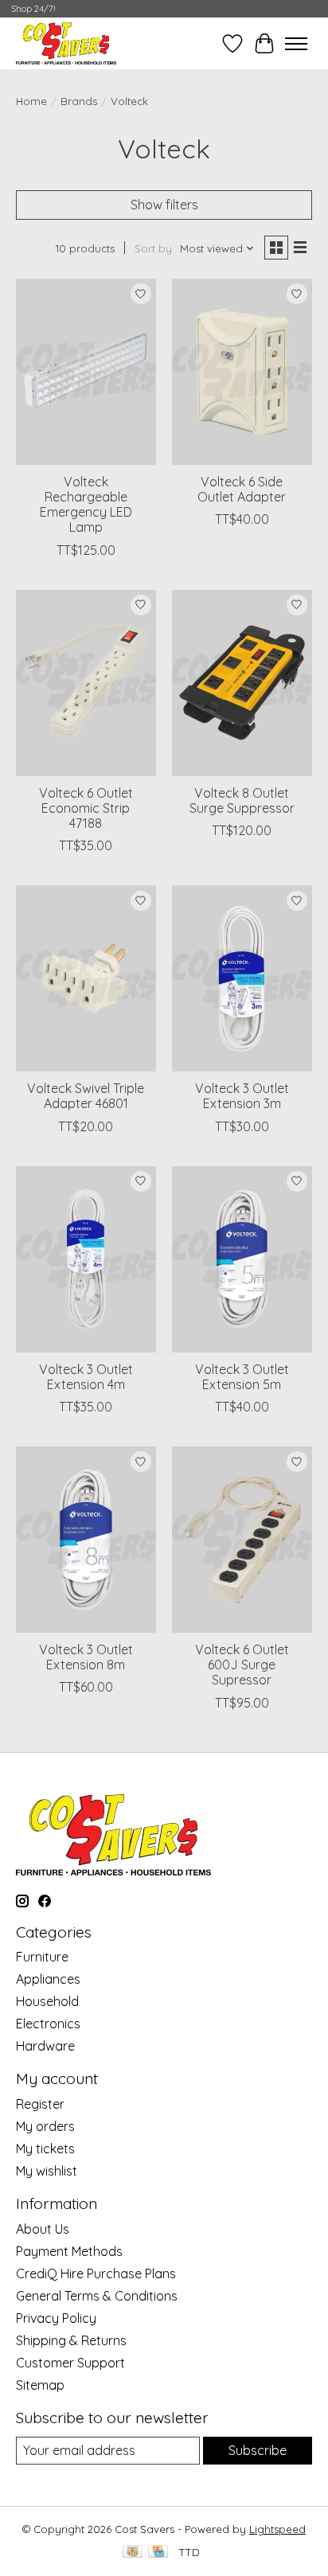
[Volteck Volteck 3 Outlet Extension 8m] (86, 1540)
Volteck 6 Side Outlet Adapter (242, 489)
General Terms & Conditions (97, 2296)
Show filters (164, 205)
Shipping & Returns (71, 2340)
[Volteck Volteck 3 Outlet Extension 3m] (242, 978)
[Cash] (133, 2553)
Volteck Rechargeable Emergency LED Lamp (86, 505)
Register (40, 2104)
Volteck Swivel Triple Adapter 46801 (86, 1096)
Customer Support (70, 2363)
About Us (43, 2229)
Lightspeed (277, 2529)
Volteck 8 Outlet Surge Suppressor (242, 800)
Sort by (153, 248)
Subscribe (258, 2450)
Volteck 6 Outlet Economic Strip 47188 (86, 808)
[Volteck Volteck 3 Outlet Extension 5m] (242, 1259)
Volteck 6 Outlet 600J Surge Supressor (242, 1665)
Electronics (48, 2024)
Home (31, 101)
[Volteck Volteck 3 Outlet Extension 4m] (86, 1259)
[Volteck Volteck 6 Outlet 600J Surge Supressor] (242, 1540)
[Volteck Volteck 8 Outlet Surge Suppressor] (242, 683)
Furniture (42, 1957)
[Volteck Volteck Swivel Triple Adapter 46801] (86, 978)
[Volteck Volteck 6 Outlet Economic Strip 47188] (86, 683)
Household (47, 2001)
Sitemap (40, 2385)
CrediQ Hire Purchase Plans (96, 2274)
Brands (79, 101)
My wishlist (47, 2171)
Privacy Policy (56, 2318)
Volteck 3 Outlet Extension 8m (86, 1657)
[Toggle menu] (296, 44)
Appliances (48, 1979)
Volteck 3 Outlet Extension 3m (242, 1096)
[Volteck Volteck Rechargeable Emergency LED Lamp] (86, 372)
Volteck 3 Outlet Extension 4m (86, 1377)
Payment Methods (69, 2251)
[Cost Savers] (66, 43)
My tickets (45, 2149)
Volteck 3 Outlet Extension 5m (242, 1377)
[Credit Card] (158, 2553)
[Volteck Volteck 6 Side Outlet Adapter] (242, 372)
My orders (45, 2126)
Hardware (45, 2046)
